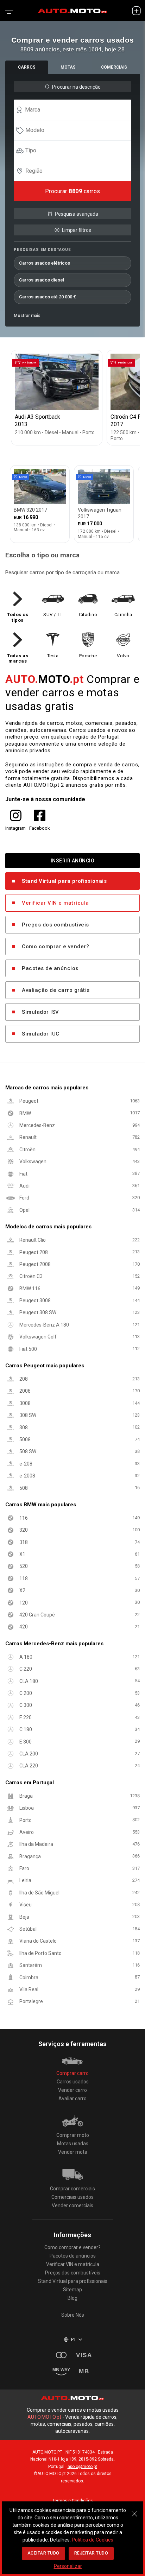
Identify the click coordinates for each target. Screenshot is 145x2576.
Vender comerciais (72, 2205)
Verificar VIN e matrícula (55, 903)
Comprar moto (73, 2135)
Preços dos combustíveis (55, 925)
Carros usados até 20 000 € (48, 297)
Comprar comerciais (72, 2189)
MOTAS (68, 67)
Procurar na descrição (76, 87)
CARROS (27, 67)
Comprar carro (72, 2073)
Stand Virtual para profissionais (64, 881)
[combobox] (76, 110)
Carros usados (73, 2082)
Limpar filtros (77, 230)
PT (74, 2340)
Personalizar (68, 2566)
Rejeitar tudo (91, 2553)
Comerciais (114, 67)
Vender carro (72, 2090)
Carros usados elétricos (45, 263)
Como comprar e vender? (55, 947)
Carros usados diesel (42, 280)
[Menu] (9, 11)
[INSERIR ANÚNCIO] (136, 11)
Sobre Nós (73, 2315)
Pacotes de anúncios (50, 968)
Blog (72, 2298)
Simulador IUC (41, 1034)
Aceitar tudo (43, 2553)
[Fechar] (134, 2510)
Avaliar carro (72, 2099)
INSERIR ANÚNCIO (73, 860)
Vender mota (73, 2152)
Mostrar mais (27, 316)
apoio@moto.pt (82, 2467)
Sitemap (72, 2290)
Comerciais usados (72, 2197)
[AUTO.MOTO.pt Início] (72, 11)
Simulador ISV (40, 1012)
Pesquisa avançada (77, 214)
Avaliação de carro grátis (56, 990)
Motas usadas (73, 2144)
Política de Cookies (93, 2540)
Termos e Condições (73, 2501)
